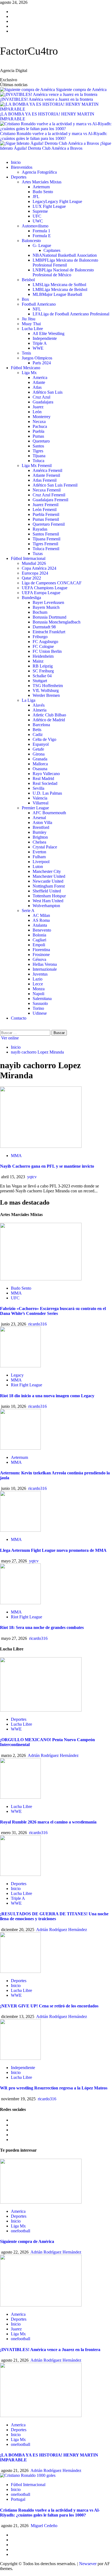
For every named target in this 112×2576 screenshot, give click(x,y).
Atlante (39, 382)
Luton (38, 866)
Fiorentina (41, 950)
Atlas (37, 387)
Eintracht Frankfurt (49, 632)
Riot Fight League (27, 1385)
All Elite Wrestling (49, 333)
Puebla (38, 431)
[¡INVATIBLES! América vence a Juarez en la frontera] (41, 2305)
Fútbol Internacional (28, 558)
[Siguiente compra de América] (41, 2202)
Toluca (38, 461)
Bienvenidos (22, 167)
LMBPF (65, 263)
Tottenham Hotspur (49, 896)
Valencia (40, 798)
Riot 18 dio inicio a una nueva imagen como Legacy (47, 1396)
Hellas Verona (45, 964)
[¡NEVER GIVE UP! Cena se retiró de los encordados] (20, 1971)
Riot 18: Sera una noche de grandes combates (42, 1627)
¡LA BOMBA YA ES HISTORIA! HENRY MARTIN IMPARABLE (47, 116)
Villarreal (41, 803)
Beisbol (28, 280)
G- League (42, 245)
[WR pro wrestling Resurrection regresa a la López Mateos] (20, 2058)
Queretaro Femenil (49, 524)
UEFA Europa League (41, 593)
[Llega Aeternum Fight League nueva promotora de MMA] (20, 1530)
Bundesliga (31, 598)
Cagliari (39, 940)
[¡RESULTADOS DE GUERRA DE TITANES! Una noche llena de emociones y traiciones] (20, 1874)
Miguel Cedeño (44, 2526)
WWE (38, 348)
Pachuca (40, 426)
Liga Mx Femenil (37, 466)
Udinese (40, 1013)
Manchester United (49, 876)
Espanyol (41, 744)
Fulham (39, 857)
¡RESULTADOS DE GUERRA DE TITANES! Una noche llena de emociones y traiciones (54, 1916)
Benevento (42, 930)
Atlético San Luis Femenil (55, 485)
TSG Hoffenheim (48, 686)
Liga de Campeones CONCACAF (52, 583)
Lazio (38, 979)
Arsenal (39, 818)
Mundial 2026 (34, 563)
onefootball (21, 2231)
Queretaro (41, 441)
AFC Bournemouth (49, 813)
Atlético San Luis (48, 392)
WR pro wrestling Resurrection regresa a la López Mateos (54, 2088)
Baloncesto (31, 241)
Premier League (35, 808)
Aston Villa (42, 822)
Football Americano (39, 304)
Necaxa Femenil (47, 490)
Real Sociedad (45, 783)
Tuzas (38, 554)
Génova (39, 959)
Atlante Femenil (46, 475)
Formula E (42, 236)
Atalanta (40, 925)
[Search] (2, 1027)
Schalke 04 (42, 676)
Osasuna (40, 769)
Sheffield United (47, 891)
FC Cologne (43, 646)
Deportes (19, 177)
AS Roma (41, 920)
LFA (71, 314)
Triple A (40, 343)
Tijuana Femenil (46, 539)
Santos (38, 446)
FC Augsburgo (45, 642)
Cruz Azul (41, 397)
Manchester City (47, 871)
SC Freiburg (43, 671)
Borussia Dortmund (49, 617)
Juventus (40, 974)
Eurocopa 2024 (35, 573)
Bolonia (39, 935)
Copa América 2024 (39, 568)
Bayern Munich (46, 607)
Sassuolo (40, 1003)
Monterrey (42, 417)
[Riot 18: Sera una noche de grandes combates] (20, 1603)
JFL (36, 197)
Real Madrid (43, 778)
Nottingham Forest (49, 886)
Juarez (38, 407)
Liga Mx (29, 373)
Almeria (40, 710)
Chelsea (39, 842)
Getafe (38, 749)
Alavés (39, 705)
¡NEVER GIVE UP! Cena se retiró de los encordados (49, 2006)
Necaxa (39, 422)
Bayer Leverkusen (48, 602)
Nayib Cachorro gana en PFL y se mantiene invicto (47, 1166)
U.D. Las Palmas (47, 793)
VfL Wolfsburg (46, 690)
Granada (40, 759)
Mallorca (40, 764)
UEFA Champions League (45, 588)
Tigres (38, 451)
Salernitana (42, 999)
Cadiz (38, 734)
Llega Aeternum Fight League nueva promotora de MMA (53, 1550)
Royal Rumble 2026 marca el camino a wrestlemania (48, 1822)
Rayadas (40, 529)
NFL (37, 309)
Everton (39, 852)
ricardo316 (38, 1324)
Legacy (57, 201)
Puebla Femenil (46, 514)
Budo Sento (43, 192)
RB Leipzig (43, 666)
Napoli (38, 994)
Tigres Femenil (45, 544)
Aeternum (41, 187)
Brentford (41, 827)
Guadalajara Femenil (50, 500)
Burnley (40, 832)
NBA (65, 255)
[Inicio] (2, 153)
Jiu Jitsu (29, 319)
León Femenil (45, 510)
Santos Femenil (46, 534)
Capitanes (52, 250)
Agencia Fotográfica (39, 172)
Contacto (19, 1018)
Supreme (40, 211)
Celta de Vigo (44, 739)
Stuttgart (40, 681)
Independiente (45, 338)
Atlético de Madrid (49, 720)
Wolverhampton (46, 906)
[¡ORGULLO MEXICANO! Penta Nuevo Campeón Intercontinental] (41, 1710)
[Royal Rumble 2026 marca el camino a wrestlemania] (20, 1797)
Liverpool (41, 862)
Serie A (28, 911)
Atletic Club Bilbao (49, 715)
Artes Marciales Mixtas (42, 182)
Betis (37, 730)
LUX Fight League (49, 206)
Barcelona (41, 725)
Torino (38, 1008)
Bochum (40, 612)
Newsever (88, 2564)
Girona (39, 754)
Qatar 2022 (31, 578)
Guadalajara (43, 402)
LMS (59, 285)
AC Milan (41, 915)
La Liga (29, 700)
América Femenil (47, 470)
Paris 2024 (42, 363)
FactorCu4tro (29, 51)
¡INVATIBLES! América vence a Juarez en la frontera (46, 99)
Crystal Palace (45, 847)
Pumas (38, 436)
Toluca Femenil (46, 549)
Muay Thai (31, 324)
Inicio (16, 162)
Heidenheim (43, 656)
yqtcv (32, 1177)
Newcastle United (48, 881)
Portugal (18, 2499)
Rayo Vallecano (46, 774)
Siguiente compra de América (81, 90)
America (40, 377)
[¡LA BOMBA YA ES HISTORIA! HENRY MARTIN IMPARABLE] (41, 2416)
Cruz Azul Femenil (49, 495)
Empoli (39, 945)
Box (25, 299)
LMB (60, 289)
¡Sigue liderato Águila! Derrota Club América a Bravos (56, 146)
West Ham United (48, 901)
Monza (39, 989)
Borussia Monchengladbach (57, 622)
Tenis (26, 353)
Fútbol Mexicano (26, 368)
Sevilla (38, 788)
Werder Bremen (46, 695)
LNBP (63, 272)
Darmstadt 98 (44, 627)
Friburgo (40, 637)
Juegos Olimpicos (37, 358)
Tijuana (39, 456)
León (37, 412)
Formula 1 (41, 231)
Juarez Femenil (46, 505)
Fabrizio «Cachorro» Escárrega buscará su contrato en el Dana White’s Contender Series (53, 1311)
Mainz (38, 661)
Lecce (38, 984)
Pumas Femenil (46, 519)
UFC (37, 216)
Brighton (40, 837)
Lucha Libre (32, 329)
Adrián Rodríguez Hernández (53, 1755)
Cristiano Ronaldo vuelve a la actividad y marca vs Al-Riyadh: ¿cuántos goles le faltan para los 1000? (54, 136)
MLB (57, 294)
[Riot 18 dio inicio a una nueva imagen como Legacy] (20, 1366)
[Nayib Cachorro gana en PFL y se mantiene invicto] (41, 1146)
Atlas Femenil (45, 480)
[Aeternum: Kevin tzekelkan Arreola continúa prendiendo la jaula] (20, 1448)
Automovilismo (35, 226)
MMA (16, 1156)
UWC (38, 221)
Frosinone (41, 955)
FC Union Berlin (47, 651)
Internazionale (45, 969)
